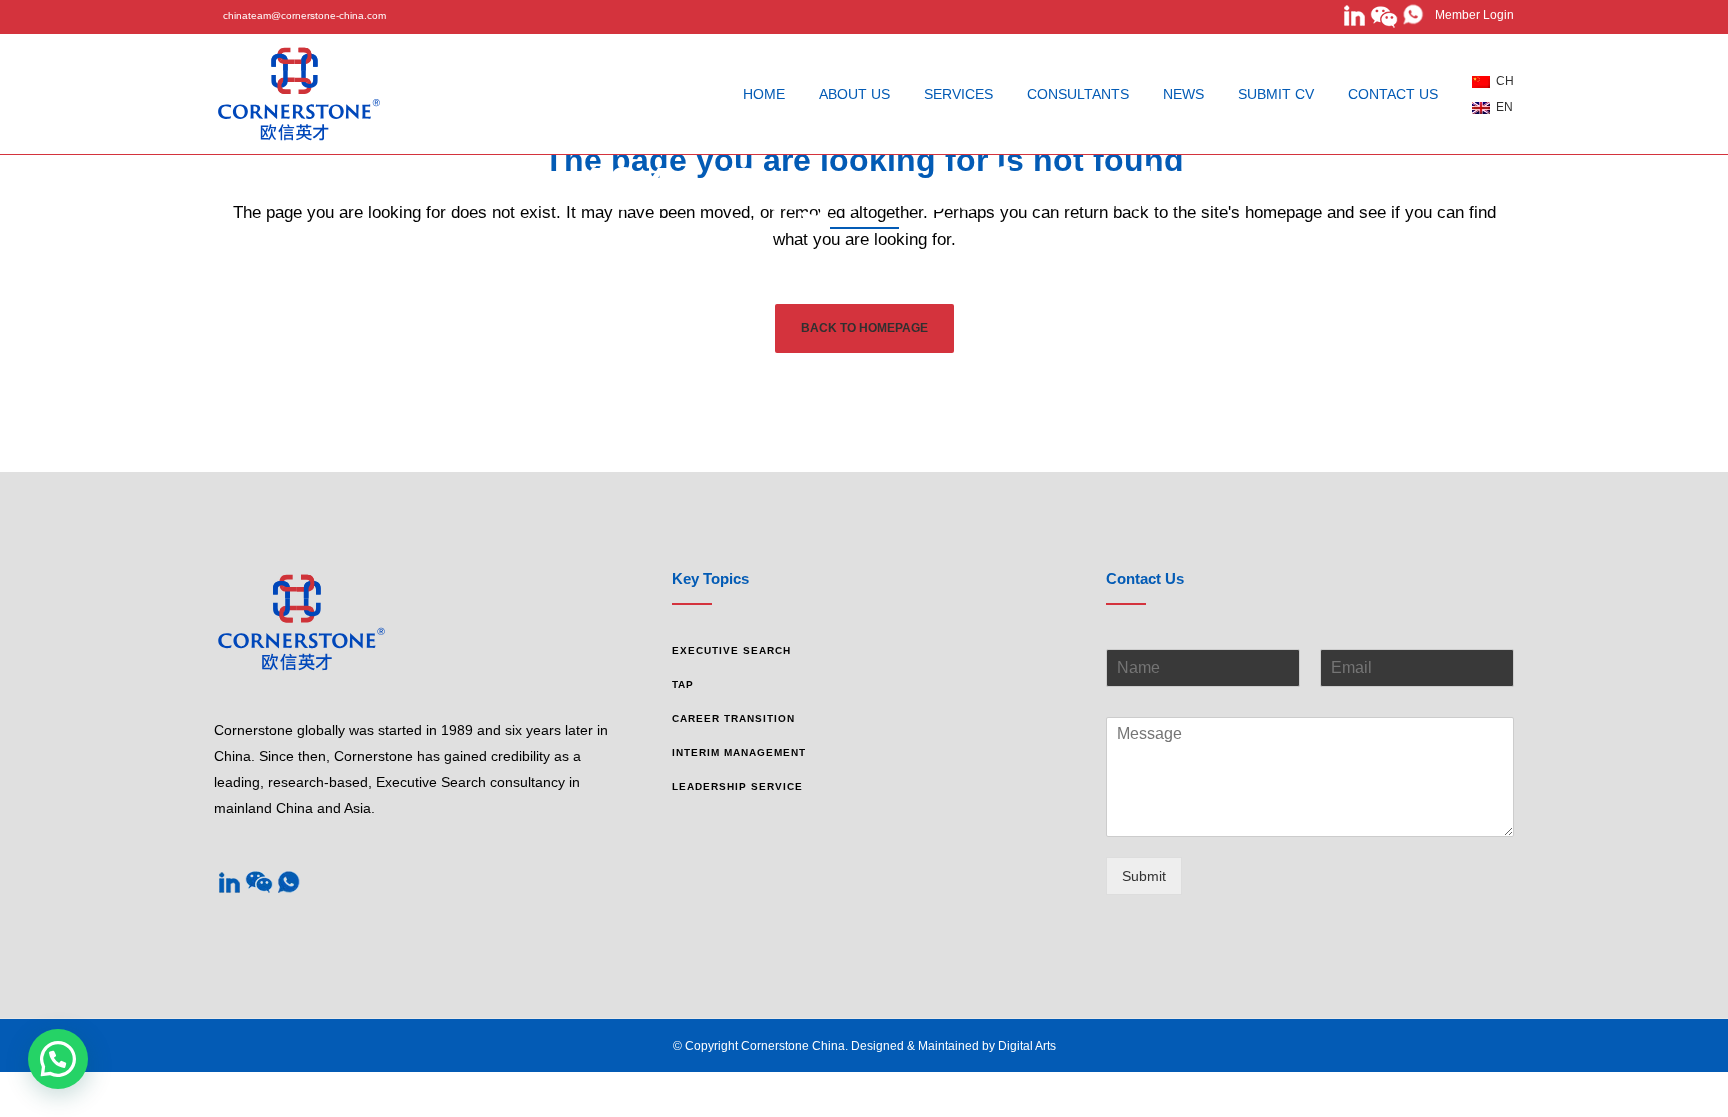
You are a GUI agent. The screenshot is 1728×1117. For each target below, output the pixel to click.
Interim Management (739, 752)
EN (1501, 107)
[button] (58, 1059)
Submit (1144, 876)
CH (1502, 81)
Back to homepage (864, 328)
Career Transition (733, 718)
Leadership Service (737, 786)
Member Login (1470, 15)
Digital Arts (1027, 1046)
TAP (683, 684)
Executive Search (731, 650)
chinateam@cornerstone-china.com (304, 15)
